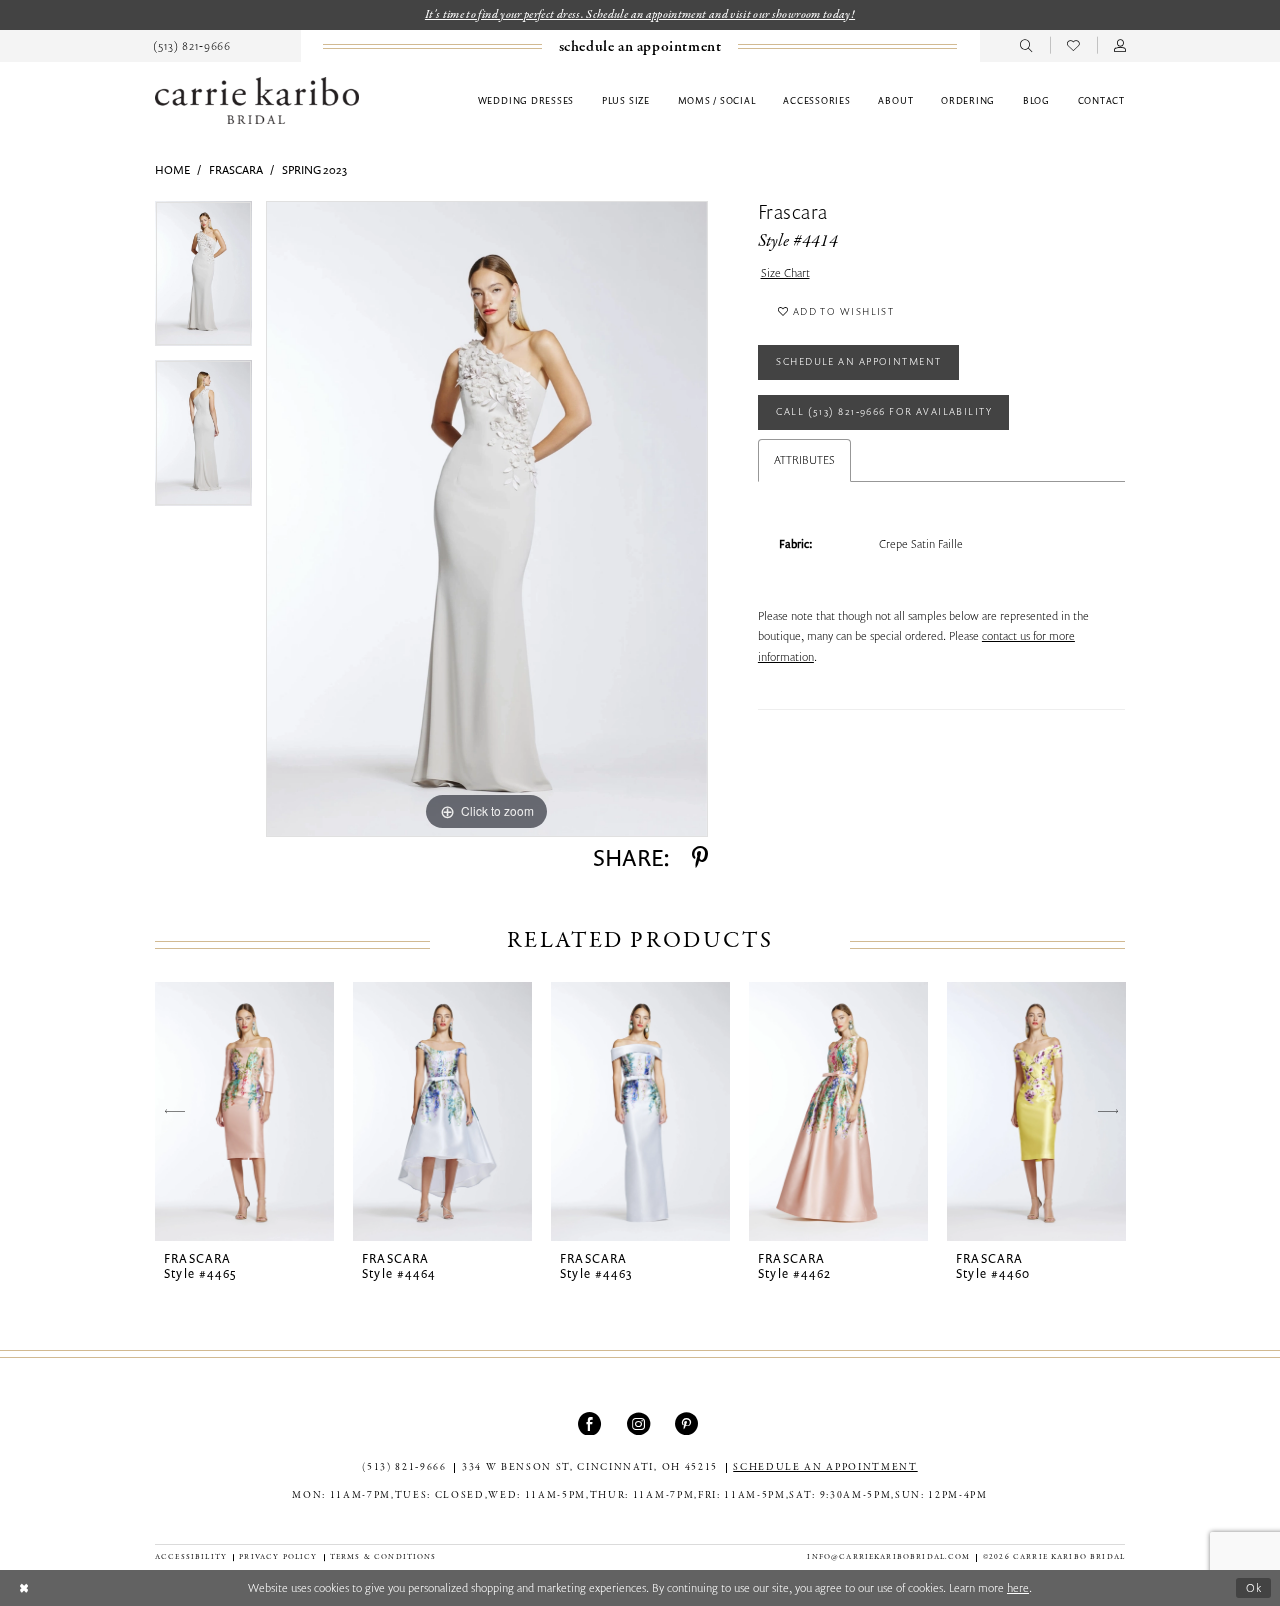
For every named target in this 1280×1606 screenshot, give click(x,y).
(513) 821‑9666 (404, 1467)
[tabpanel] (203, 281)
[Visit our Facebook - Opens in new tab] (591, 1423)
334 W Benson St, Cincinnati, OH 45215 (590, 1467)
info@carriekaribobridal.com (888, 1557)
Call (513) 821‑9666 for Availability (884, 411)
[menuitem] (192, 45)
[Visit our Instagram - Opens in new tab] (640, 1423)
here (1018, 1587)
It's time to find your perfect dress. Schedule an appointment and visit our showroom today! (640, 14)
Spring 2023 (314, 169)
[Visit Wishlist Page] (1073, 45)
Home (172, 169)
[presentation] (244, 1111)
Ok (1254, 1587)
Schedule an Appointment (858, 361)
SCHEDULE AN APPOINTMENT (825, 1467)
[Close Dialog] (23, 1587)
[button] (1120, 45)
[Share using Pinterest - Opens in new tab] (700, 857)
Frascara (236, 169)
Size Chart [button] (785, 272)
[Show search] (1026, 45)
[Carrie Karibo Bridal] (257, 100)
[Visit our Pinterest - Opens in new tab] (688, 1423)
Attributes (804, 459)
